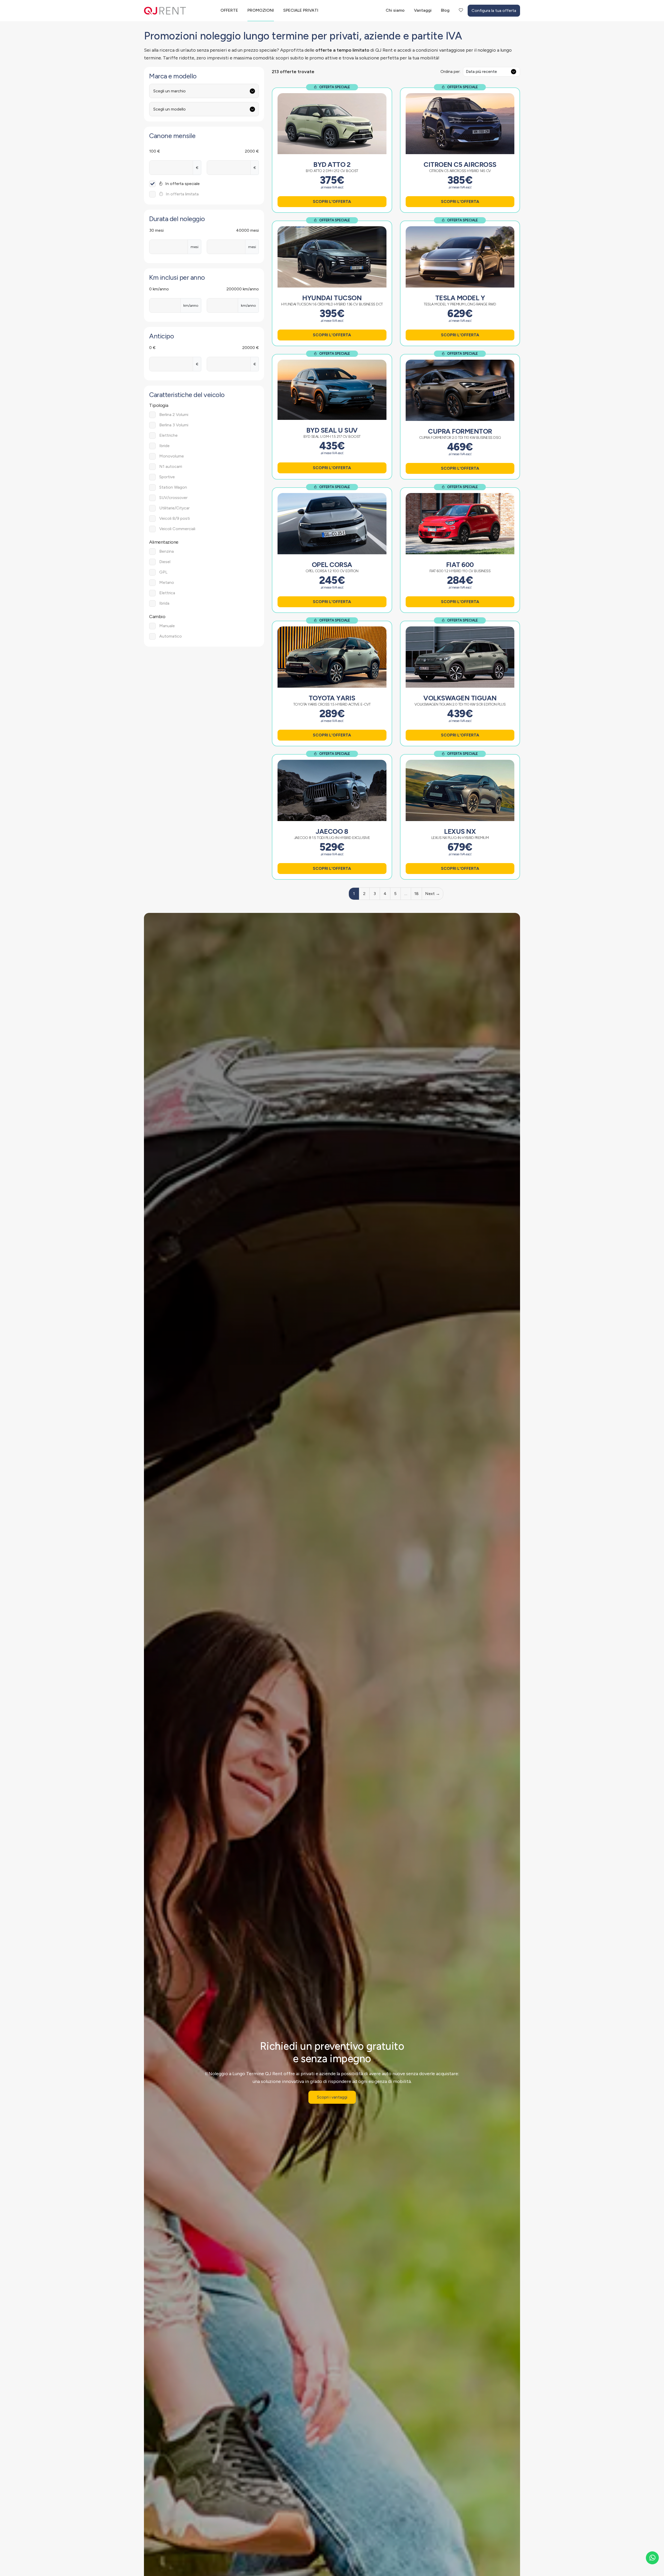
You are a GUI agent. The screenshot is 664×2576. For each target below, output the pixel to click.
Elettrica (167, 593)
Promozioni (261, 10)
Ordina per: (450, 71)
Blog (445, 10)
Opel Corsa (332, 565)
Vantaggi (423, 10)
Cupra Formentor (460, 431)
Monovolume (172, 456)
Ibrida (164, 603)
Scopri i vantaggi (332, 2097)
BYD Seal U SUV (332, 430)
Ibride (164, 446)
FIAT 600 (460, 565)
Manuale (167, 626)
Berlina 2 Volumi (174, 415)
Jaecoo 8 (332, 831)
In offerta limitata (182, 194)
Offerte (229, 10)
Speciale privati (301, 10)
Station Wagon (173, 487)
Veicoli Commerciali (177, 529)
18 (416, 894)
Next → (433, 894)
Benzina (167, 551)
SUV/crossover (173, 498)
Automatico (171, 636)
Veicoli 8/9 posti (175, 518)
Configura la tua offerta (494, 11)
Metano (167, 582)
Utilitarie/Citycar (174, 508)
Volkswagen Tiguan (460, 698)
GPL (163, 572)
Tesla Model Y (460, 298)
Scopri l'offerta (332, 201)
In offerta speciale (182, 184)
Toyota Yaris (332, 698)
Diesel (165, 562)
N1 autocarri (171, 466)
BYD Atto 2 (332, 165)
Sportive (167, 477)
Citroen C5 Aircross (460, 165)
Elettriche (168, 435)
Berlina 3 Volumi (174, 425)
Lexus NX (460, 831)
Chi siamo (395, 10)
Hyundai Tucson (332, 298)
